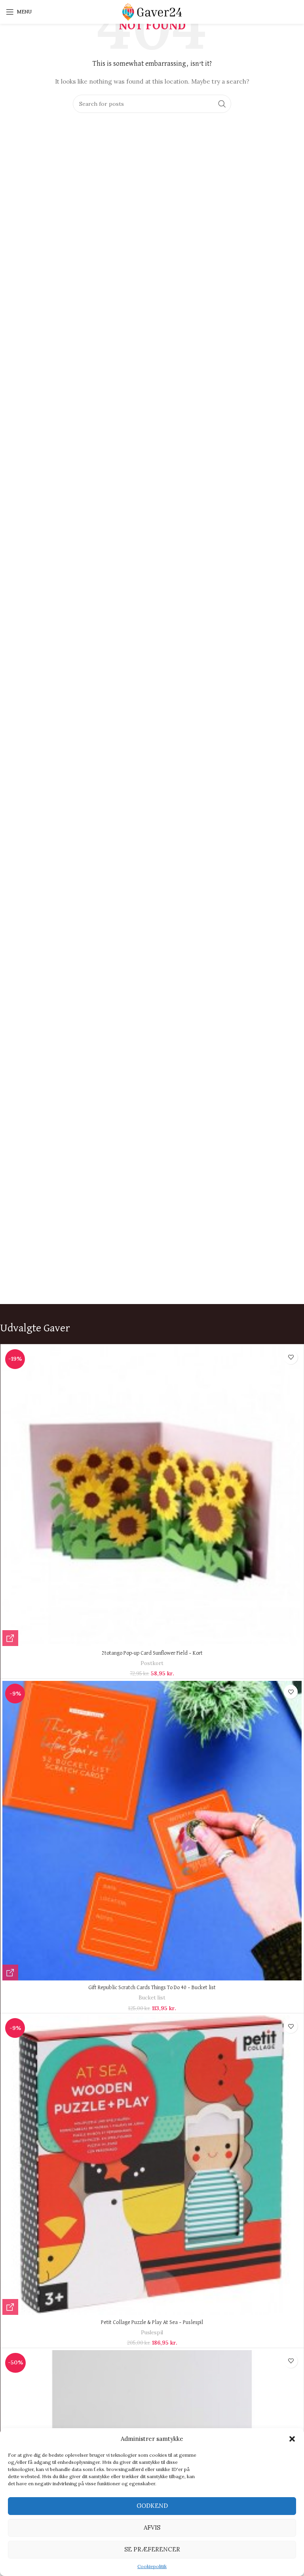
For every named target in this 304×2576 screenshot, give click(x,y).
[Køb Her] (10, 1638)
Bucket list (152, 1998)
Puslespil (152, 2333)
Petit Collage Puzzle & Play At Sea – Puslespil (152, 2322)
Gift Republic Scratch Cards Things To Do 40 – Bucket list (152, 1988)
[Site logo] (152, 11)
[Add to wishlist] (291, 1357)
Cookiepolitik (152, 2566)
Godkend (152, 2506)
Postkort (152, 1663)
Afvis (152, 2527)
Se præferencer (152, 2549)
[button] (292, 2439)
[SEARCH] (222, 104)
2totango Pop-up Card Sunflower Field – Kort (152, 1653)
